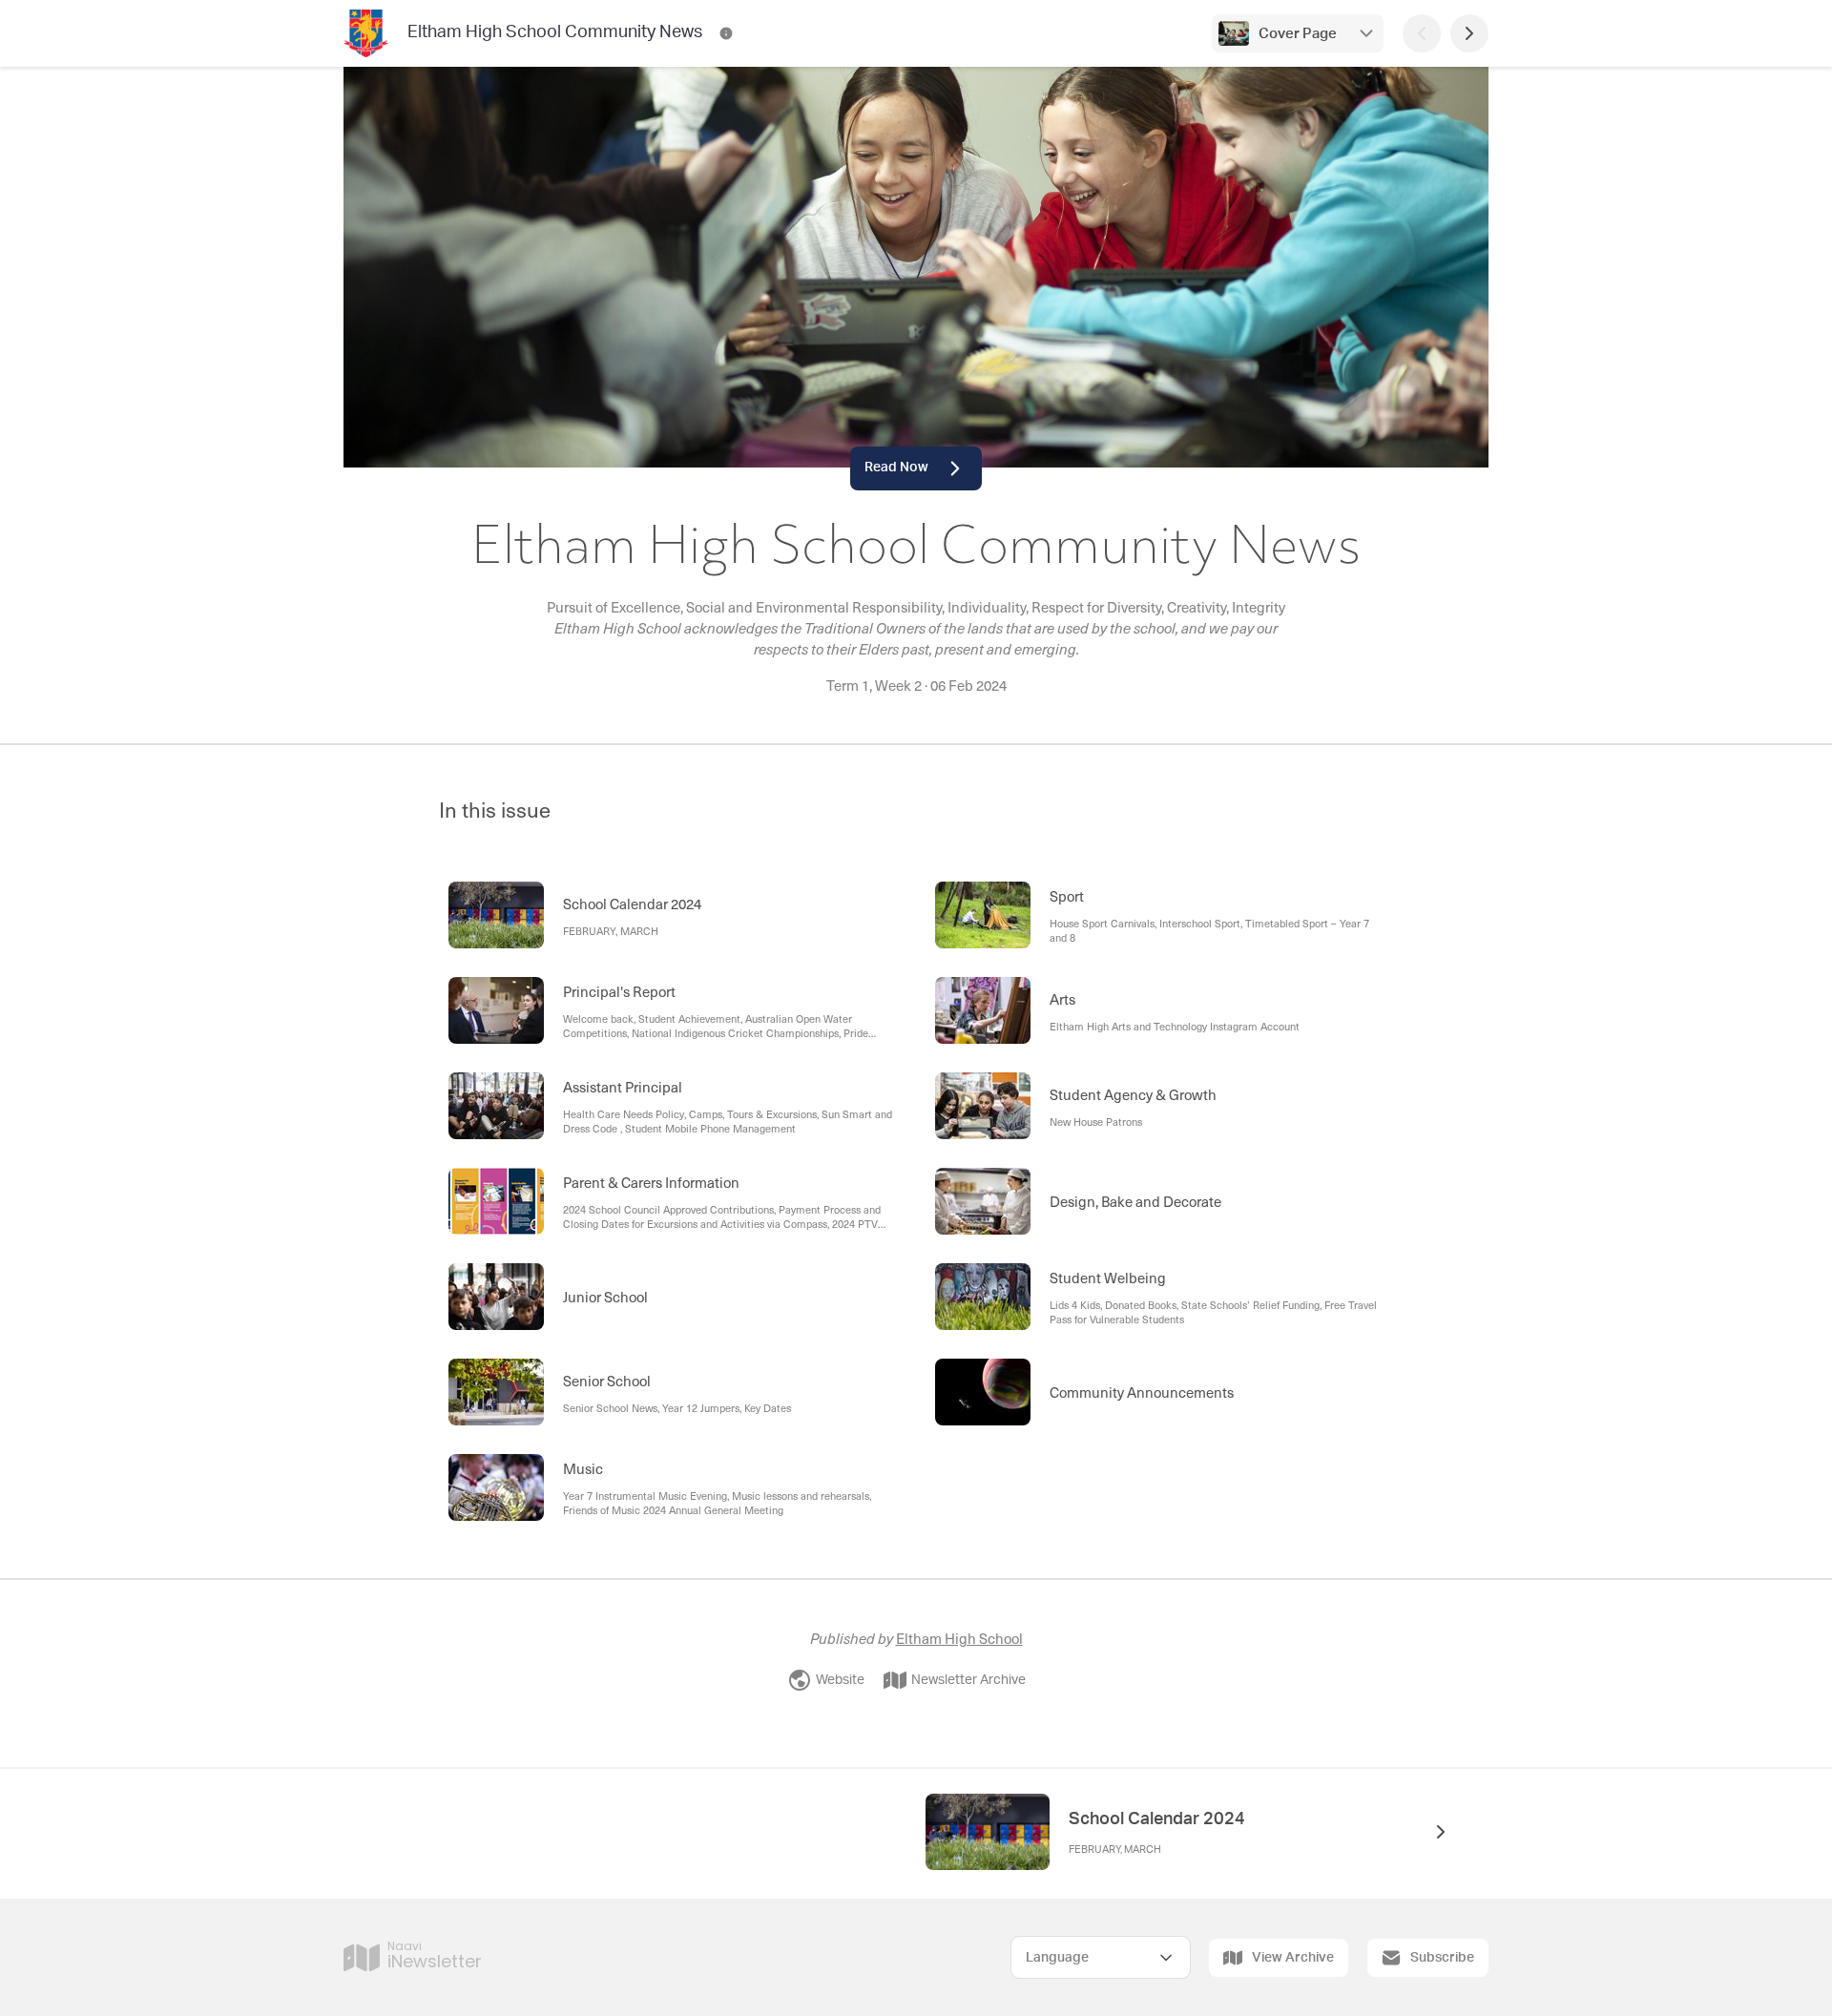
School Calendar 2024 (1157, 1819)
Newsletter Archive (968, 1680)
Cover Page (1298, 34)
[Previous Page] (1422, 33)
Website (840, 1680)
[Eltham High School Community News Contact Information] (726, 33)
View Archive (1293, 1958)
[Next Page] (1469, 33)
